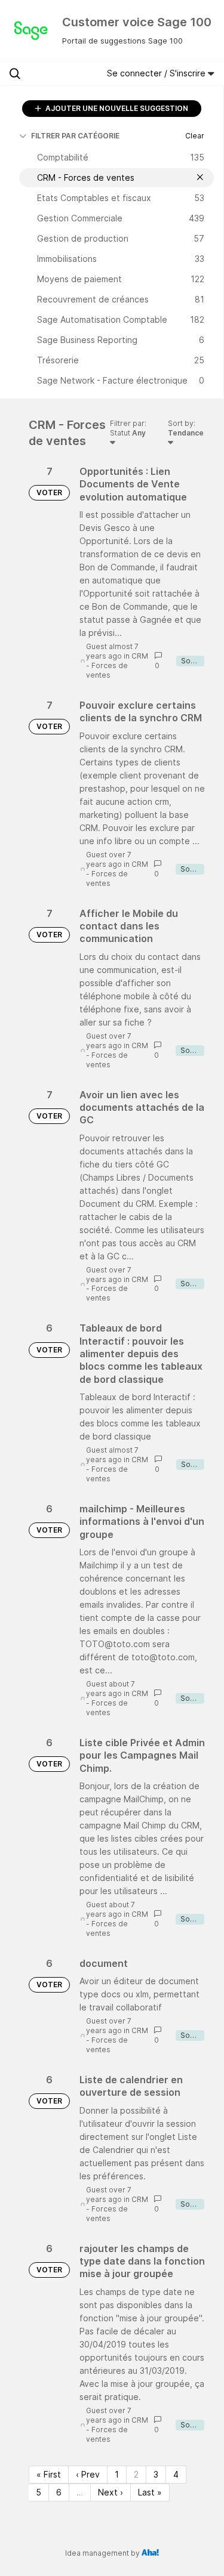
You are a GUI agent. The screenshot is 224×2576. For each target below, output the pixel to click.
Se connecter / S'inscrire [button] (157, 73)
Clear (195, 136)
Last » (150, 2492)
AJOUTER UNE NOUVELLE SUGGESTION (116, 108)
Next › (111, 2492)
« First (49, 2474)
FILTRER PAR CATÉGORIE (75, 136)
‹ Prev (88, 2474)
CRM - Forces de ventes (117, 665)
